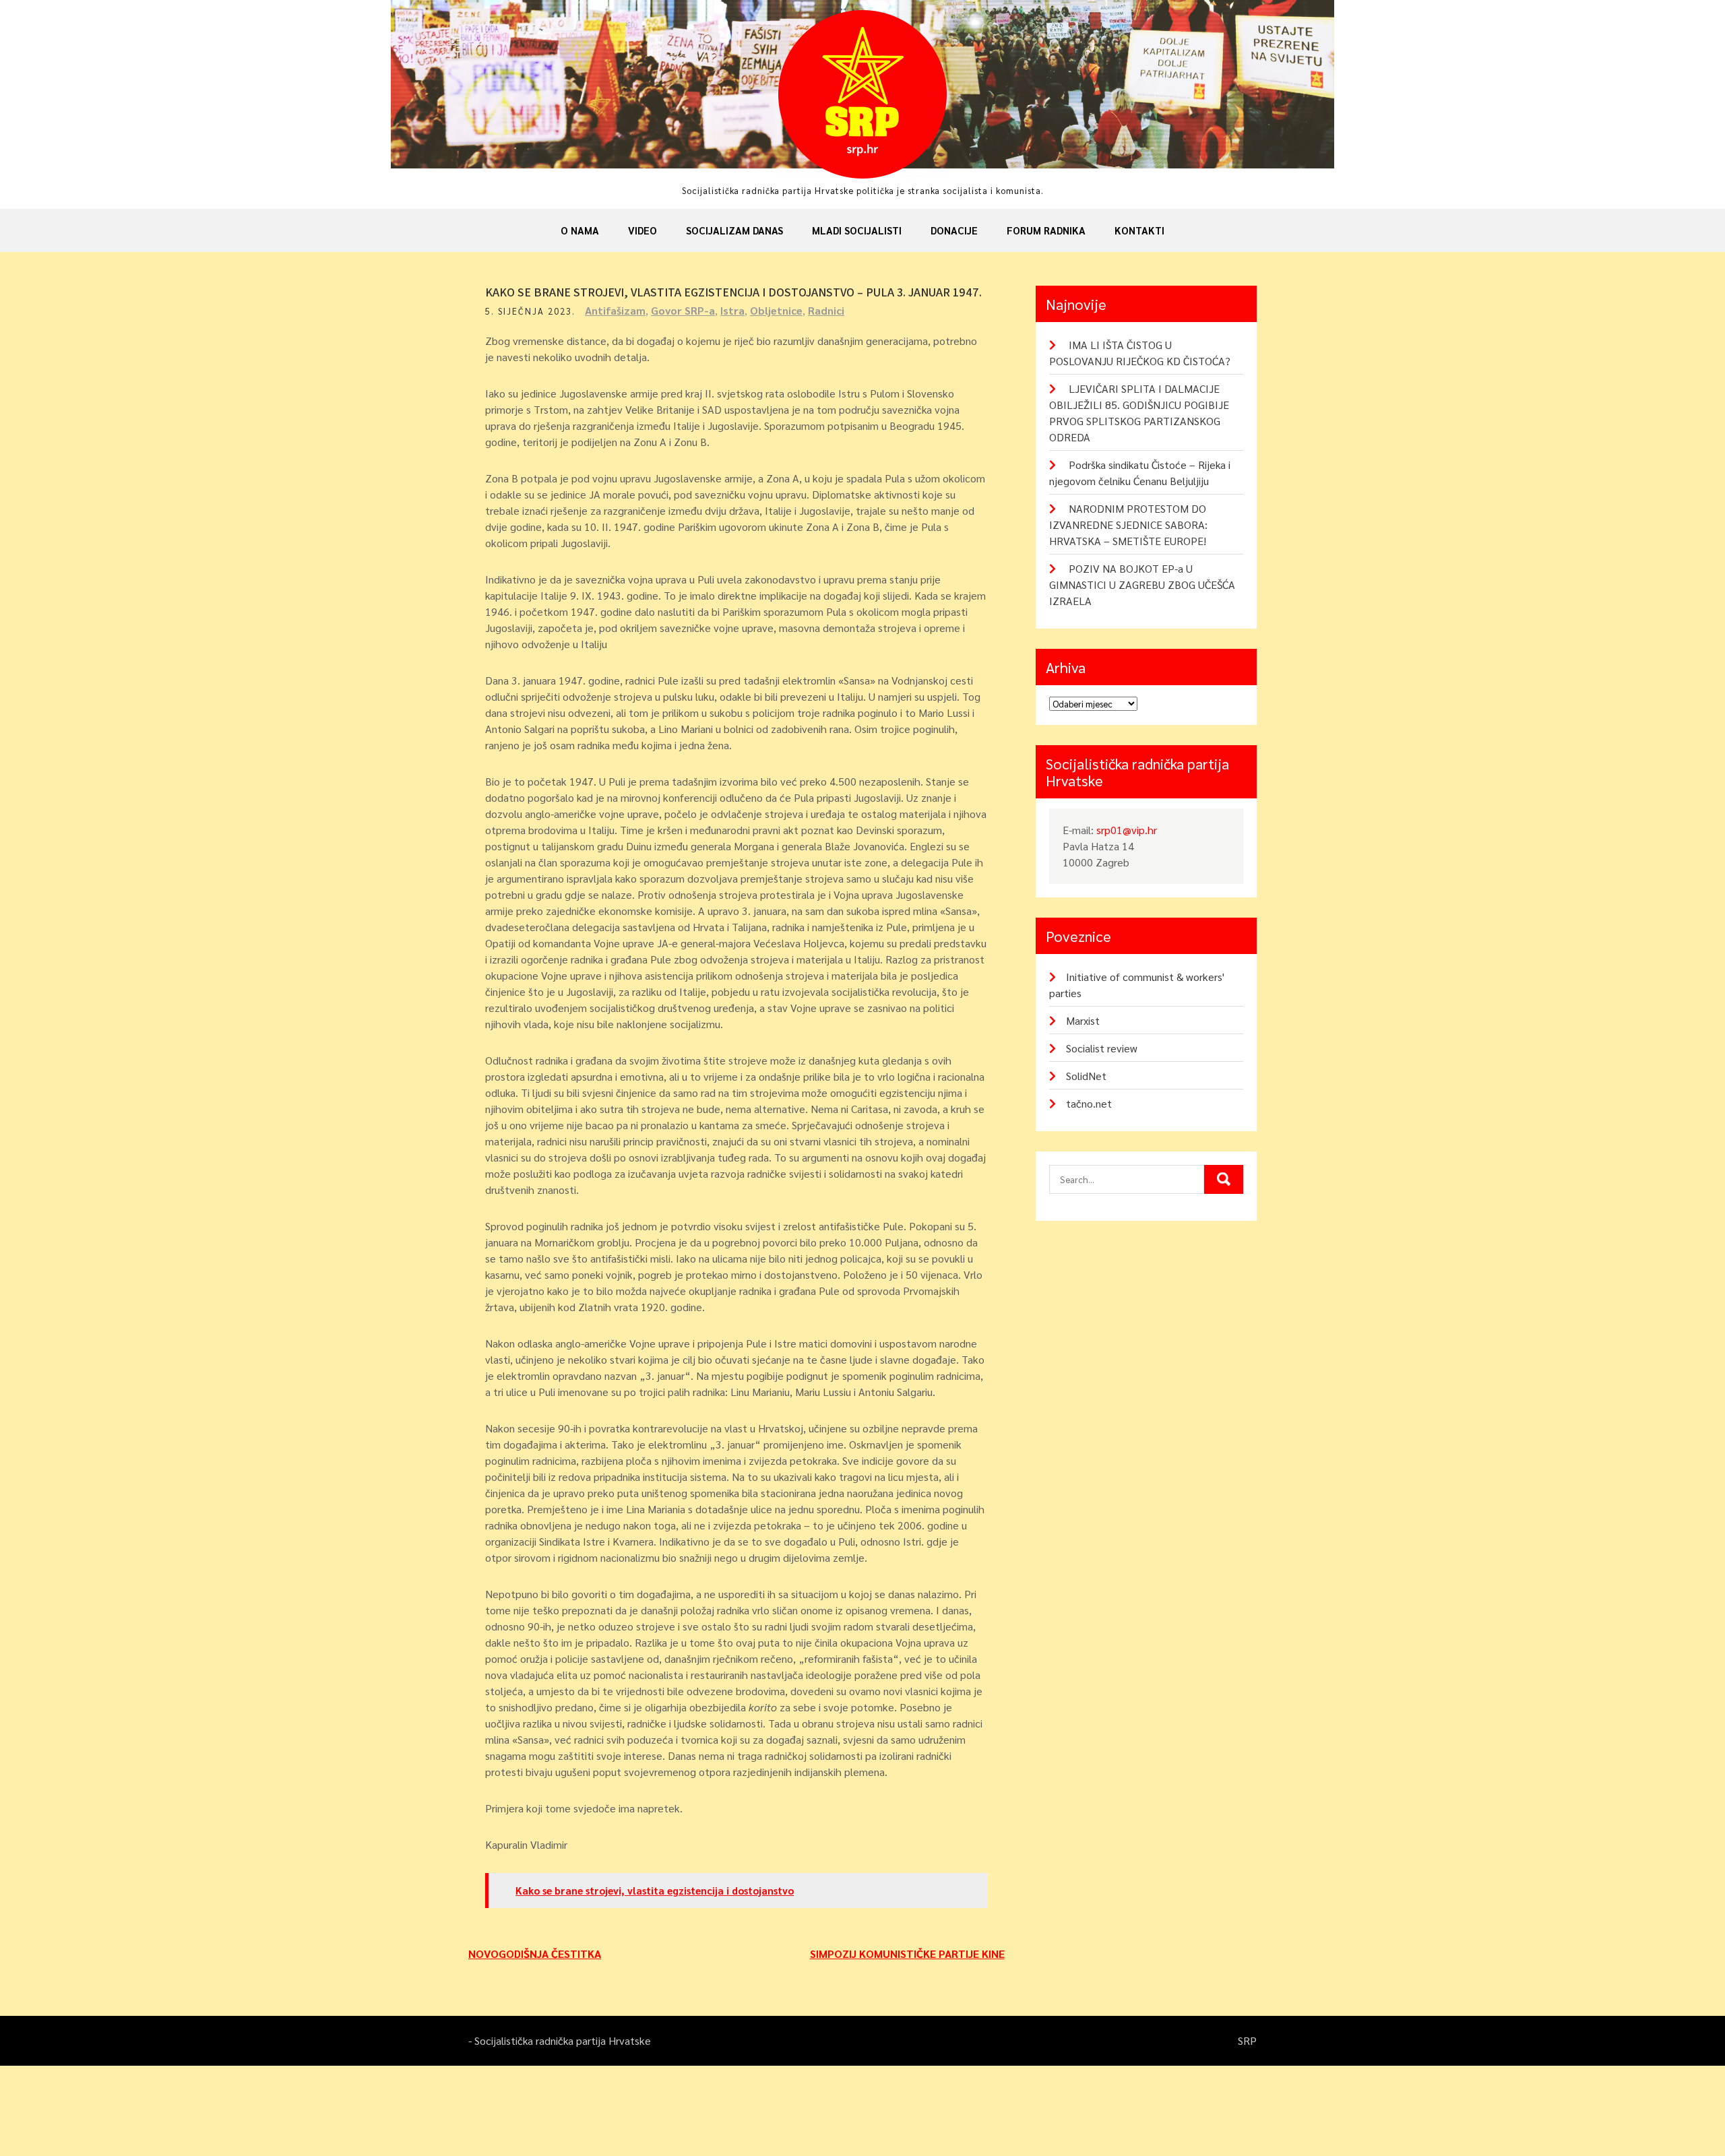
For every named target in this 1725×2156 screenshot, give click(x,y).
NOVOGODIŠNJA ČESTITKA (535, 1954)
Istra (732, 310)
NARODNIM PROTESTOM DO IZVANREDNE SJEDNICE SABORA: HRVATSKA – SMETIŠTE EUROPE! (1128, 525)
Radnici (826, 310)
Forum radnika (1046, 230)
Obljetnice (776, 310)
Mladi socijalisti (857, 230)
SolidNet (1086, 1076)
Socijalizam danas (734, 230)
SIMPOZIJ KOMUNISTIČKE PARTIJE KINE (907, 1954)
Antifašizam (615, 310)
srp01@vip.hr (1127, 830)
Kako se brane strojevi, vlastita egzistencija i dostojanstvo (655, 1890)
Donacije (954, 230)
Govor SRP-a (683, 310)
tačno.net (1089, 1103)
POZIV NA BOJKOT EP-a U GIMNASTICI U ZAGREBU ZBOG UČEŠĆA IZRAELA (1142, 584)
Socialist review (1102, 1048)
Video (642, 230)
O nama (580, 230)
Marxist (1083, 1020)
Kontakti (1139, 230)
